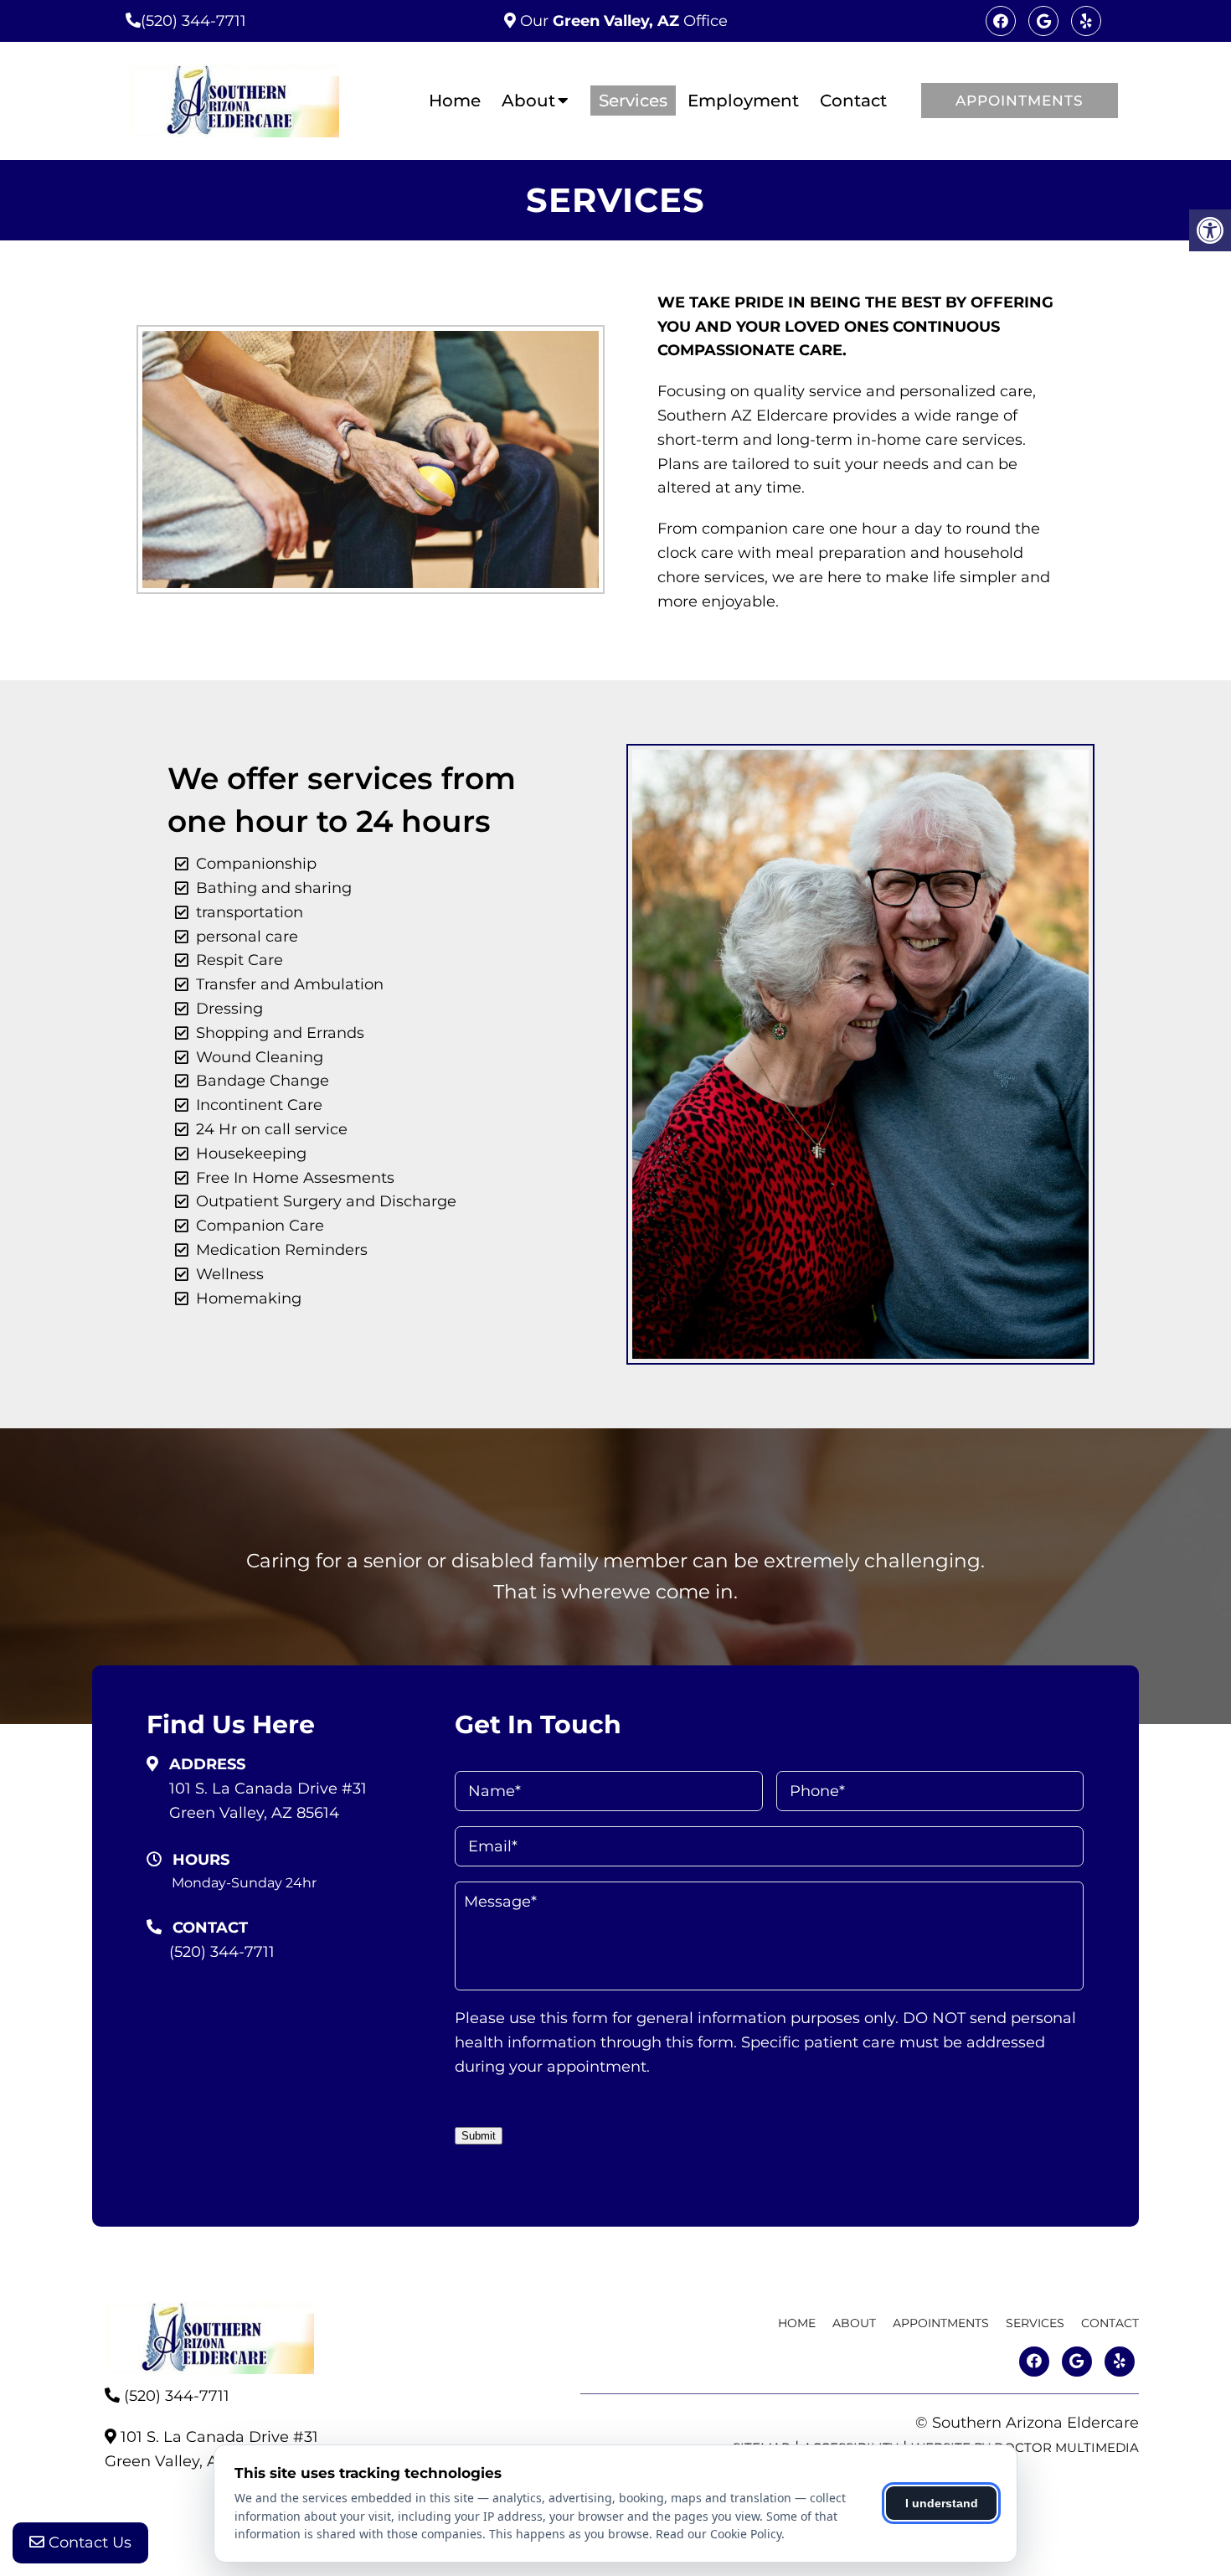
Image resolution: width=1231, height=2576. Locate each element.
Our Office (622, 21)
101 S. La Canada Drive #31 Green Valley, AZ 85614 (268, 1801)
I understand (942, 2503)
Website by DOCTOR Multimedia (1025, 2447)
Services (633, 101)
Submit (479, 2136)
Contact (853, 101)
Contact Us (88, 2542)
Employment (743, 101)
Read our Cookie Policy (719, 2534)
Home (455, 101)
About (528, 101)
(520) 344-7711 (193, 21)
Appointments (1020, 101)
